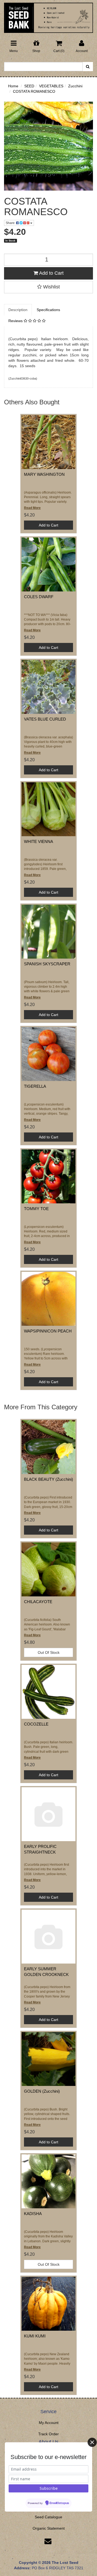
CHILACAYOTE (38, 1602)
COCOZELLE (36, 1724)
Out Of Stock (49, 1652)
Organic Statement (49, 2528)
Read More (32, 508)
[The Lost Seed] (48, 16)
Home (13, 86)
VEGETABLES (51, 86)
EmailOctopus (59, 2503)
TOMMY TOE (36, 1209)
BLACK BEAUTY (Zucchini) (48, 1479)
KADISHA (33, 2214)
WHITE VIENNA (39, 841)
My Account (49, 2423)
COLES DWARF (39, 597)
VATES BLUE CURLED (45, 719)
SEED (29, 86)
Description (18, 310)
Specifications (48, 310)
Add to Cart (51, 273)
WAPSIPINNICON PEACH (48, 1331)
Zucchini (75, 86)
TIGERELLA (35, 1086)
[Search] (88, 67)
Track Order (48, 2434)
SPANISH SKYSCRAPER (47, 964)
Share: (11, 223)
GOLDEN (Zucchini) (42, 2091)
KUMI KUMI (35, 2336)
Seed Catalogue (48, 2517)
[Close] (92, 2442)
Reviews (16, 321)
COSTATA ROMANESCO (34, 91)
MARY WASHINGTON (44, 474)
